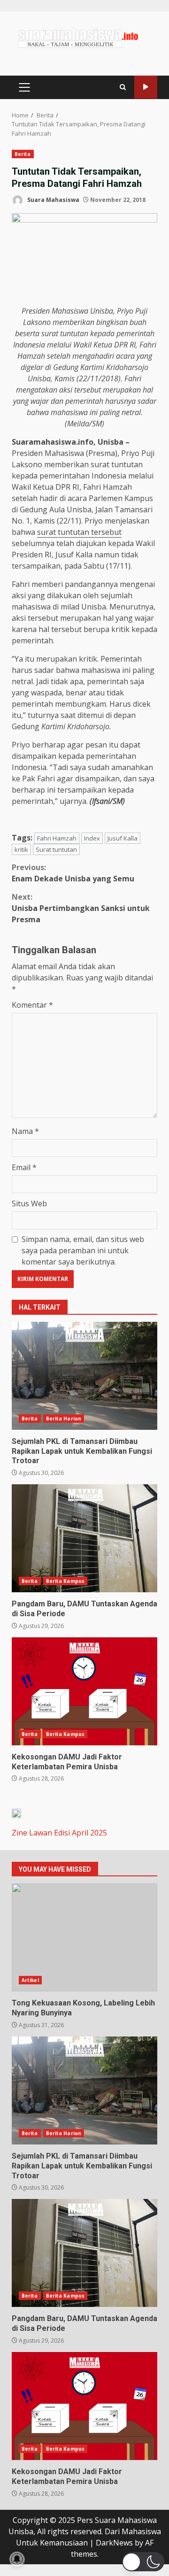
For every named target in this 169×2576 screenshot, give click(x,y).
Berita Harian (64, 1419)
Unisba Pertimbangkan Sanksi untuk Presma (81, 908)
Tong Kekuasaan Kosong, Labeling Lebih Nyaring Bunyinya (84, 1937)
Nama (25, 1131)
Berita (23, 154)
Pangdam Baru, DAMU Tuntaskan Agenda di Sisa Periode (84, 1538)
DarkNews (114, 2543)
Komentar (32, 1005)
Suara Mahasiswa (53, 200)
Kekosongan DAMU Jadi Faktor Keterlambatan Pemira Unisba (84, 1691)
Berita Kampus (65, 1581)
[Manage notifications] (17, 2559)
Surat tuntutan (56, 849)
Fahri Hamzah (57, 838)
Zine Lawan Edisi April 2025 (59, 1833)
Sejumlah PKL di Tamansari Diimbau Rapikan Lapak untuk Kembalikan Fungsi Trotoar (84, 1376)
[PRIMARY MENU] (24, 87)
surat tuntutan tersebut (79, 532)
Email (24, 1167)
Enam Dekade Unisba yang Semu (73, 873)
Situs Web (29, 1203)
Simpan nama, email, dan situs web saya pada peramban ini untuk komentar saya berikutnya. (83, 1250)
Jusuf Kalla (123, 838)
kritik (21, 849)
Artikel (30, 1980)
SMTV (146, 87)
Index (92, 838)
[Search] (123, 87)
